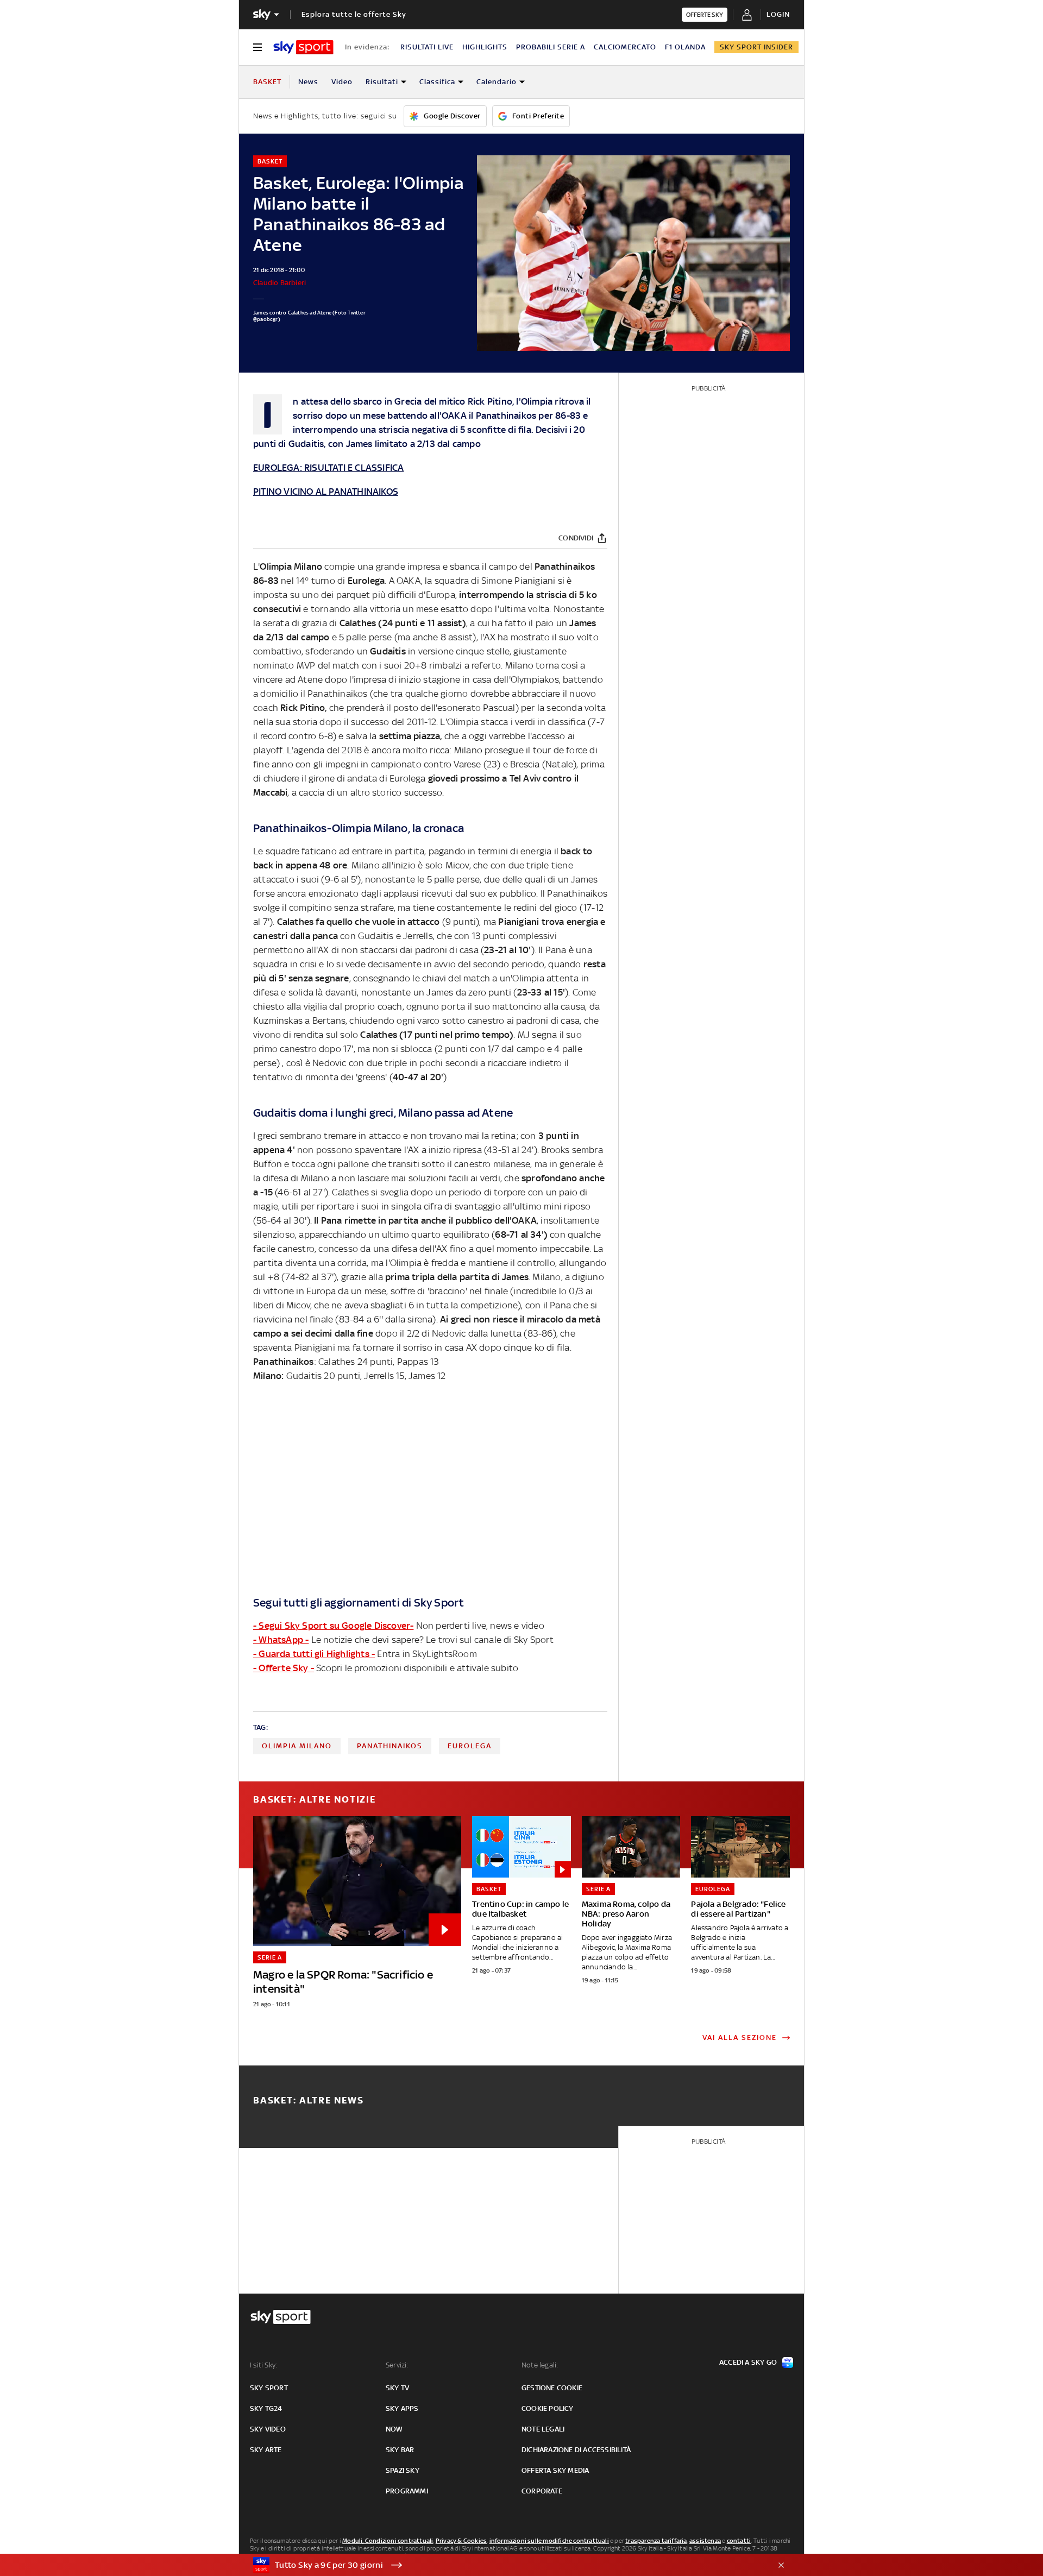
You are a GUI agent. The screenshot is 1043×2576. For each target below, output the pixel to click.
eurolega (470, 1746)
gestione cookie (552, 2388)
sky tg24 (266, 2408)
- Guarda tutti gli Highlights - (314, 1654)
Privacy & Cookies (461, 2541)
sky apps (402, 2408)
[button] (505, 2565)
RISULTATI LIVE (427, 47)
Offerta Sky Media (555, 2470)
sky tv (397, 2388)
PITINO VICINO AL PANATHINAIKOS (326, 492)
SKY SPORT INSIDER (756, 47)
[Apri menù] (257, 47)
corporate (542, 2491)
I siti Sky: (263, 2365)
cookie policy (548, 2408)
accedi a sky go (748, 2362)
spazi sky (403, 2470)
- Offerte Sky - (284, 1668)
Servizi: (397, 2365)
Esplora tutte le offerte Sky (354, 14)
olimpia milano (297, 1746)
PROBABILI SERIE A (551, 47)
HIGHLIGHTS (485, 47)
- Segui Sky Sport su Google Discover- (333, 1626)
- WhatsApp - (281, 1640)
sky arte (266, 2450)
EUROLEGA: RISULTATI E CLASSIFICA (328, 468)
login (778, 14)
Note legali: (540, 2365)
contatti (739, 2541)
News (308, 82)
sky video (268, 2429)
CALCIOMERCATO (625, 47)
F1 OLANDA (685, 47)
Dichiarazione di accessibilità (576, 2450)
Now (394, 2429)
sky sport (269, 2388)
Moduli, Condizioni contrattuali (388, 2541)
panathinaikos (390, 1746)
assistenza (705, 2541)
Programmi (407, 2491)
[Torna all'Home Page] (303, 47)
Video (342, 82)
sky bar (400, 2450)
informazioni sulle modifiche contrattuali (549, 2541)
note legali (543, 2429)
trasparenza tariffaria (656, 2541)
